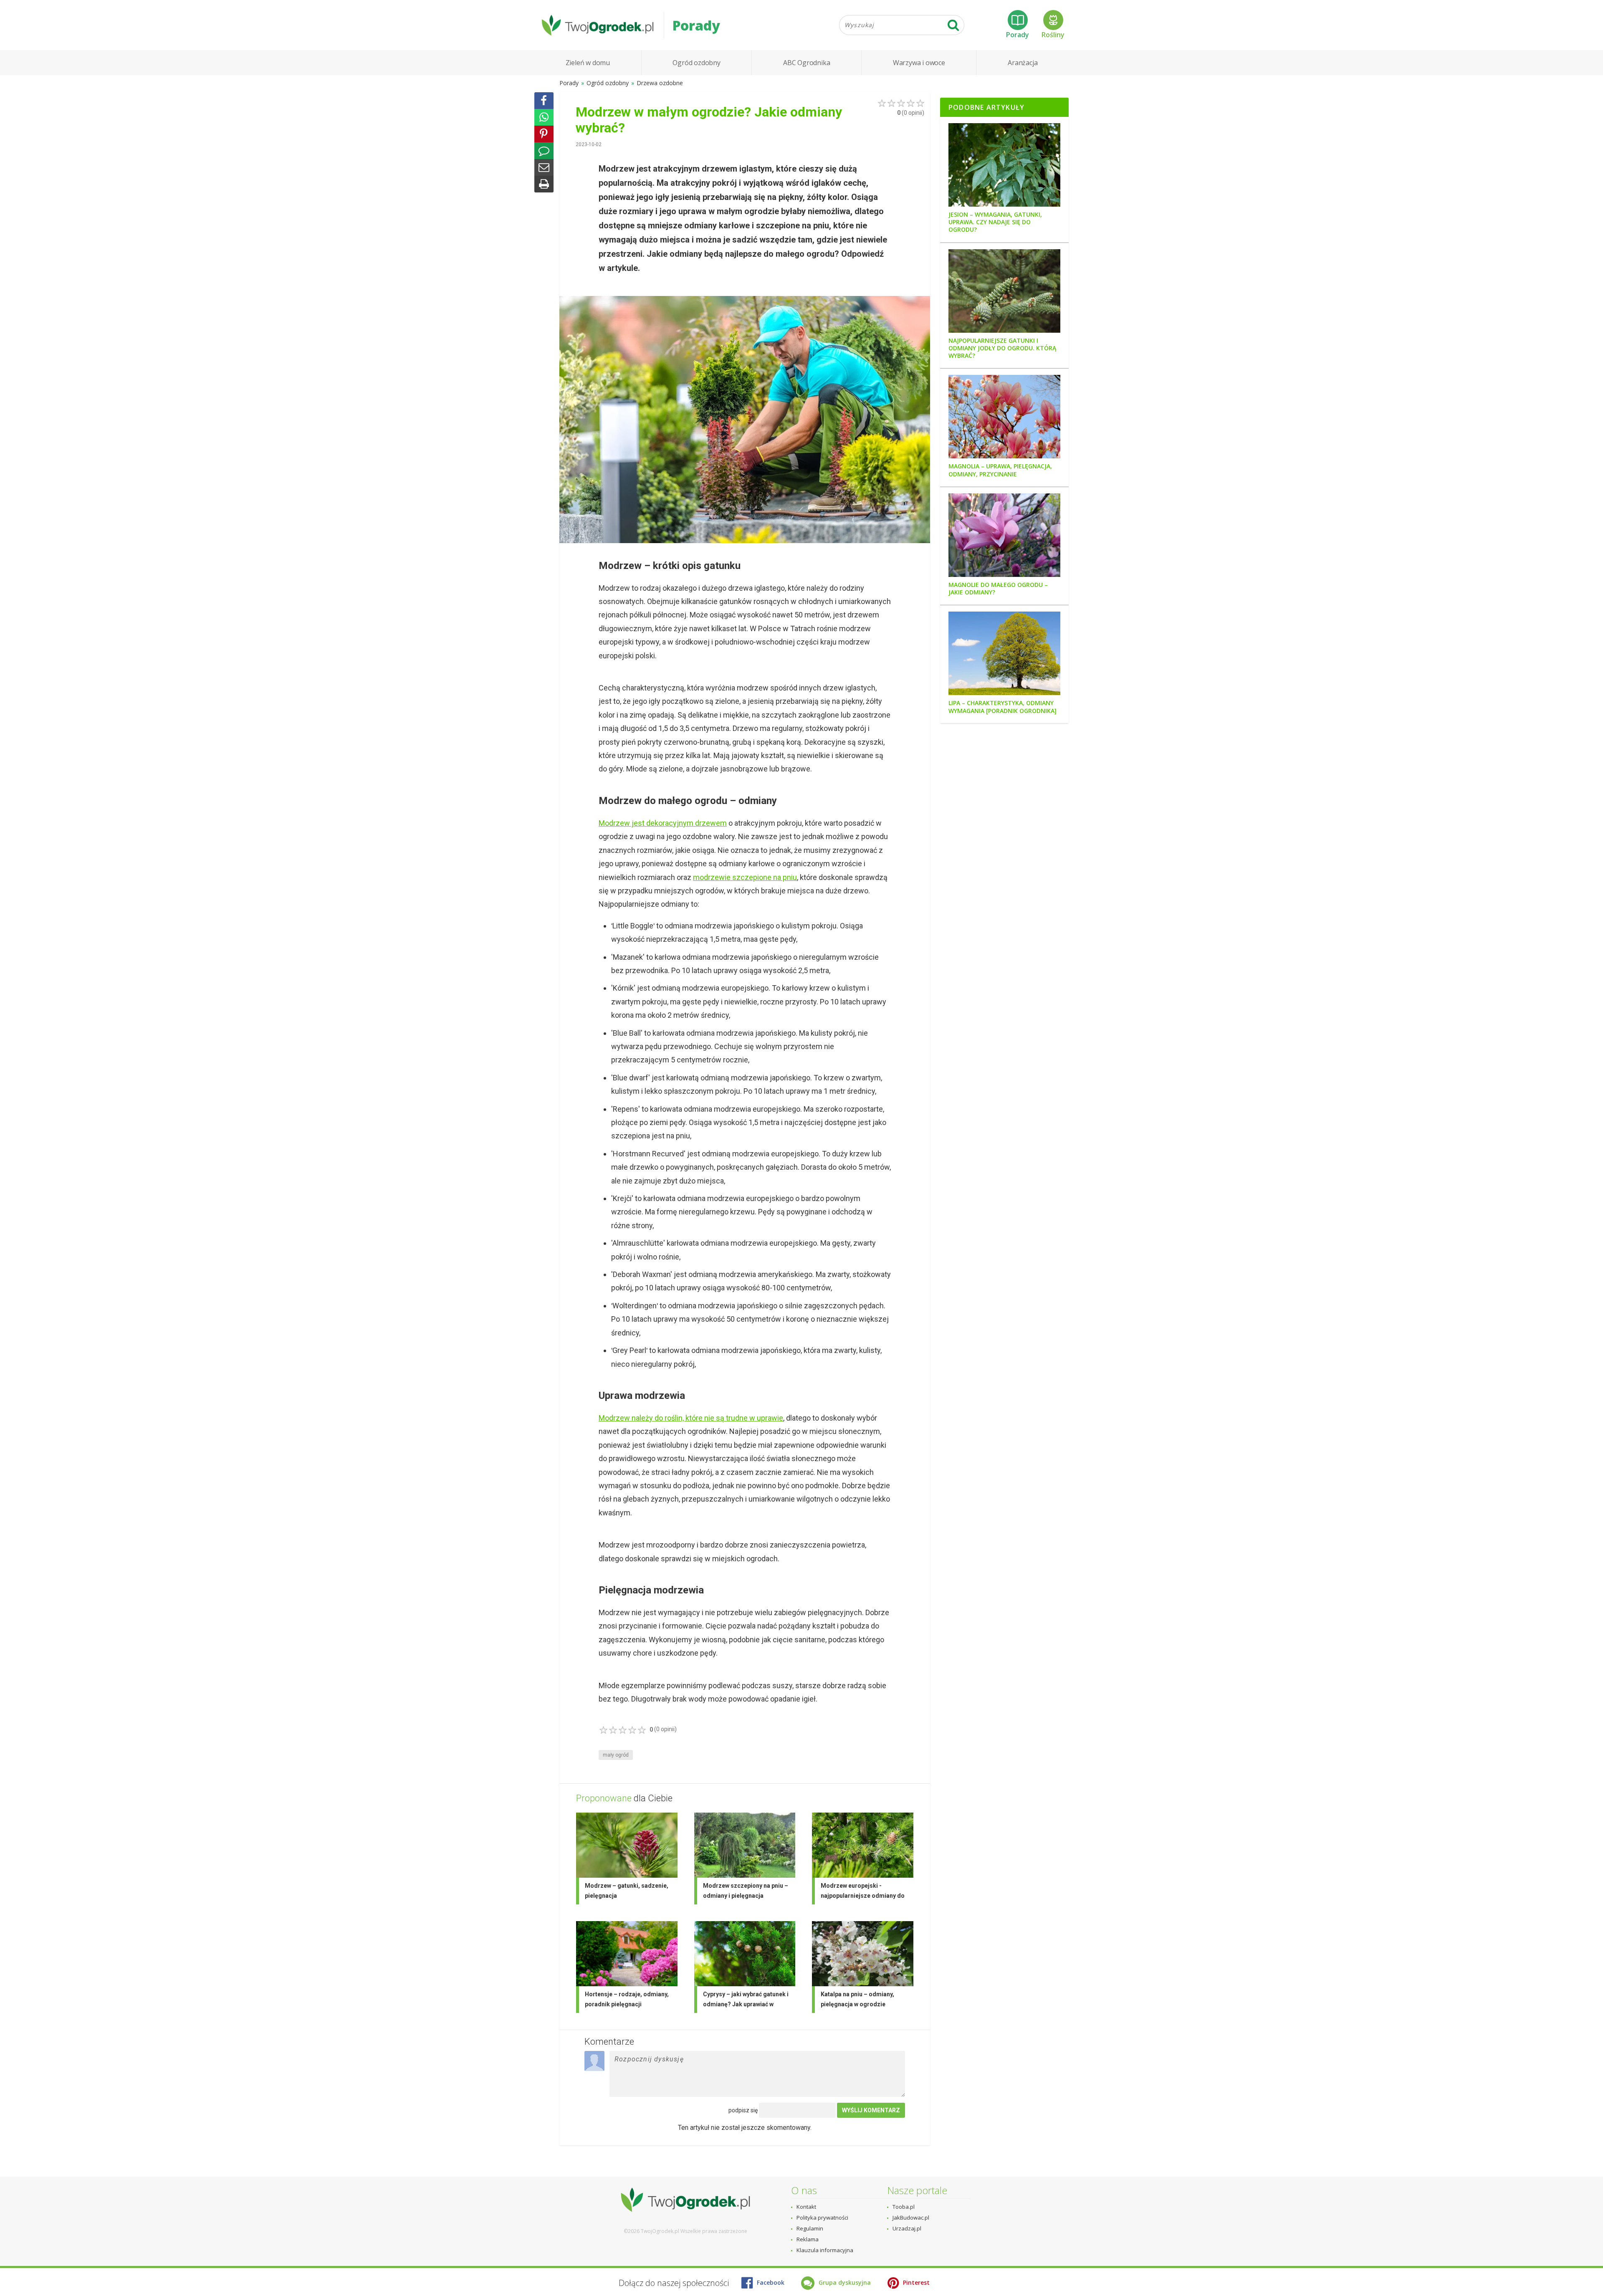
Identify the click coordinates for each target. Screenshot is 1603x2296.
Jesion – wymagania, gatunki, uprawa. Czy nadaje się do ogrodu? (995, 222)
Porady (1018, 35)
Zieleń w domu (588, 63)
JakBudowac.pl (911, 2218)
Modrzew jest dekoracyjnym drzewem (663, 823)
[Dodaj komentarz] (544, 151)
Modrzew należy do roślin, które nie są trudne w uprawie (691, 1418)
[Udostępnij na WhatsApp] (544, 117)
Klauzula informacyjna (825, 2250)
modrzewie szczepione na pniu (745, 877)
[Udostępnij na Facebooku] (544, 101)
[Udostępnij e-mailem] (544, 167)
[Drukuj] (544, 184)
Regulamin (810, 2228)
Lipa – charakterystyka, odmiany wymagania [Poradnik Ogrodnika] (1003, 707)
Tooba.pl (904, 2207)
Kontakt (806, 2207)
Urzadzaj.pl (907, 2228)
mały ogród (616, 1755)
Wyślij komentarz (871, 2110)
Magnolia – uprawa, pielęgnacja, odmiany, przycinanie (1000, 470)
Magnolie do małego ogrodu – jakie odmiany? (998, 589)
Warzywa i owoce (919, 63)
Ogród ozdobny (696, 63)
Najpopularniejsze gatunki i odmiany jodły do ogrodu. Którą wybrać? (1002, 348)
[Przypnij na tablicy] (544, 134)
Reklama (808, 2239)
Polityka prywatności (822, 2218)
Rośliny (1053, 35)
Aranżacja (1023, 63)
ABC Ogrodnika (807, 63)
